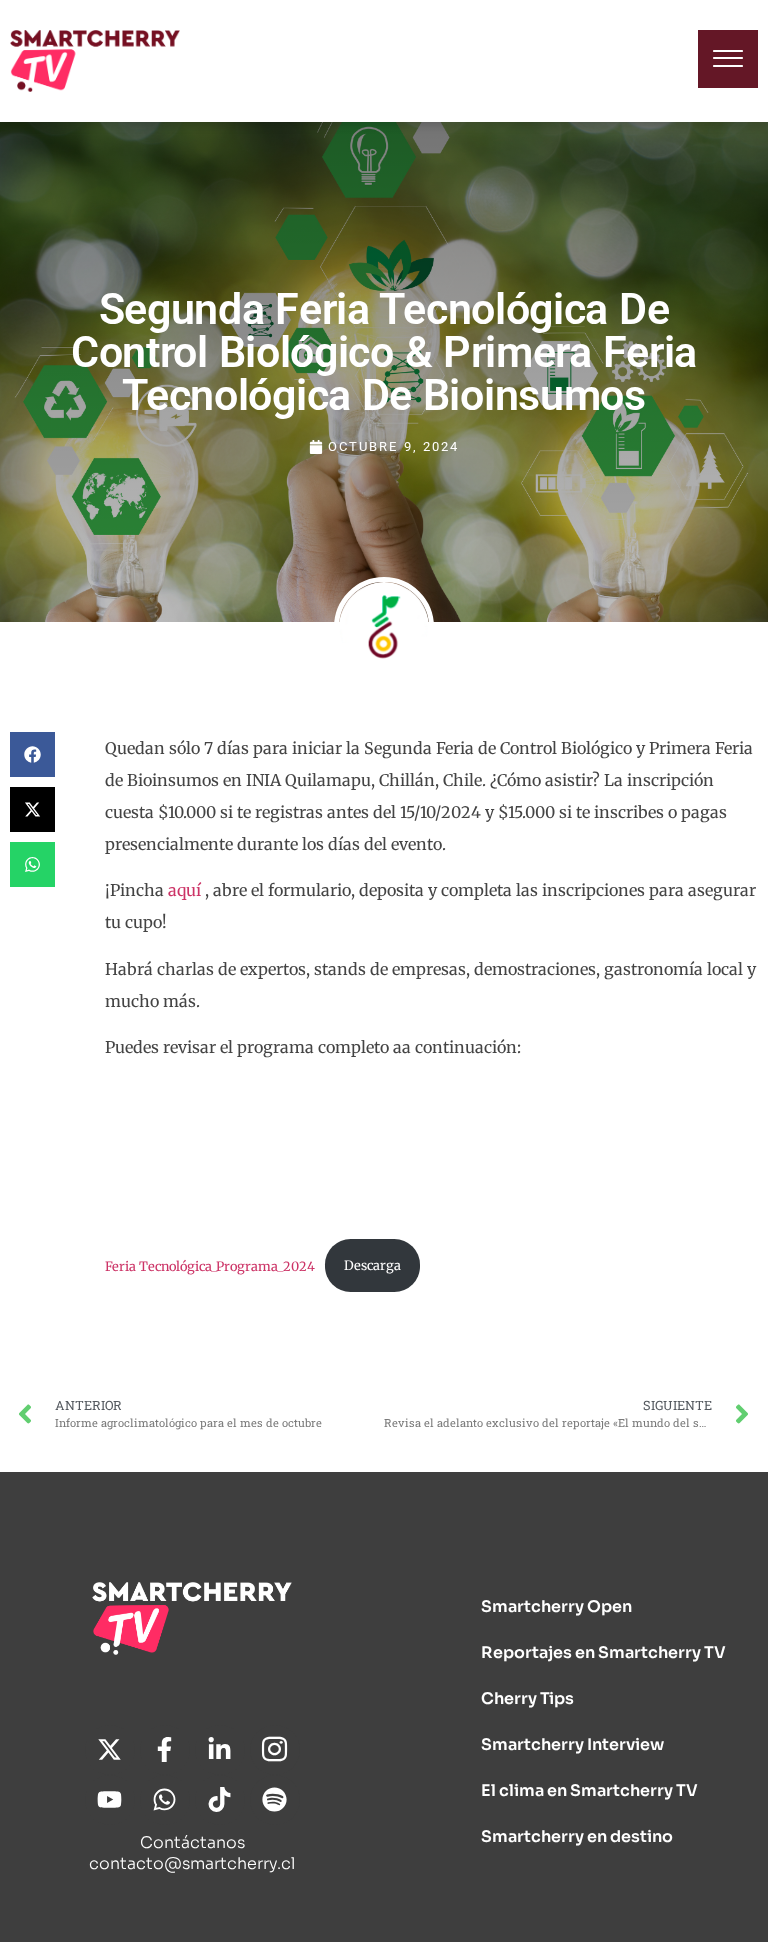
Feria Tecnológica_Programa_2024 (210, 1265)
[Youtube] (110, 1800)
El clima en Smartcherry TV (589, 1790)
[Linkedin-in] (220, 1750)
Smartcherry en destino (577, 1836)
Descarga (372, 1265)
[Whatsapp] (165, 1800)
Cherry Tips (527, 1698)
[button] (32, 754)
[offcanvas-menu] (728, 59)
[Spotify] (275, 1800)
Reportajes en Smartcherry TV (603, 1652)
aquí (184, 890)
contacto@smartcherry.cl (192, 1863)
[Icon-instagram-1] (275, 1750)
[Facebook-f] (165, 1750)
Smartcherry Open (556, 1606)
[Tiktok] (220, 1800)
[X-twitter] (110, 1750)
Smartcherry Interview (572, 1744)
